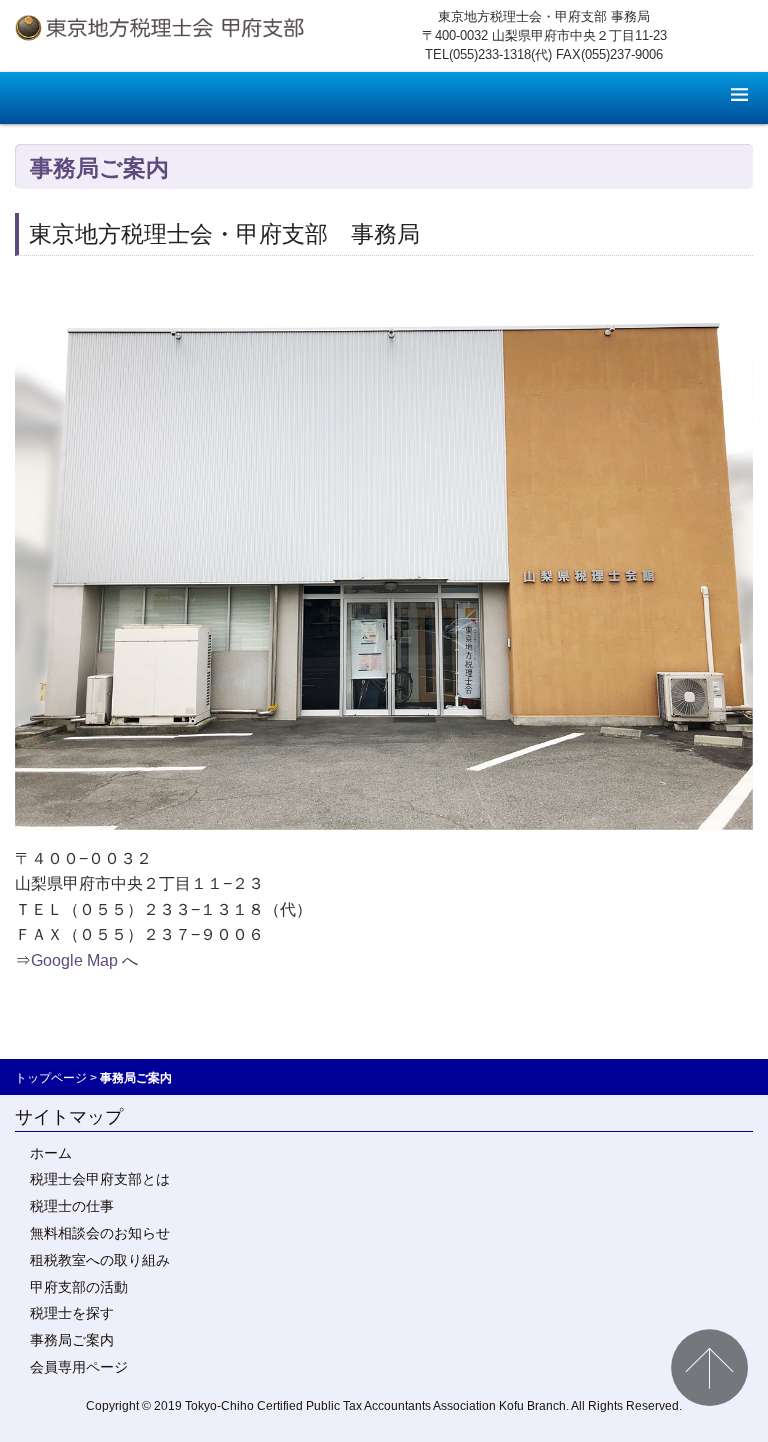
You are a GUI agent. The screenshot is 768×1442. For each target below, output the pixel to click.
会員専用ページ (79, 1367)
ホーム (51, 1153)
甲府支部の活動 (79, 1287)
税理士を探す (72, 1313)
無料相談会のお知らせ (100, 1233)
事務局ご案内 (72, 1340)
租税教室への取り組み (100, 1260)
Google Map (74, 960)
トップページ (51, 1078)
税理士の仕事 (72, 1206)
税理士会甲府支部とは (100, 1179)
